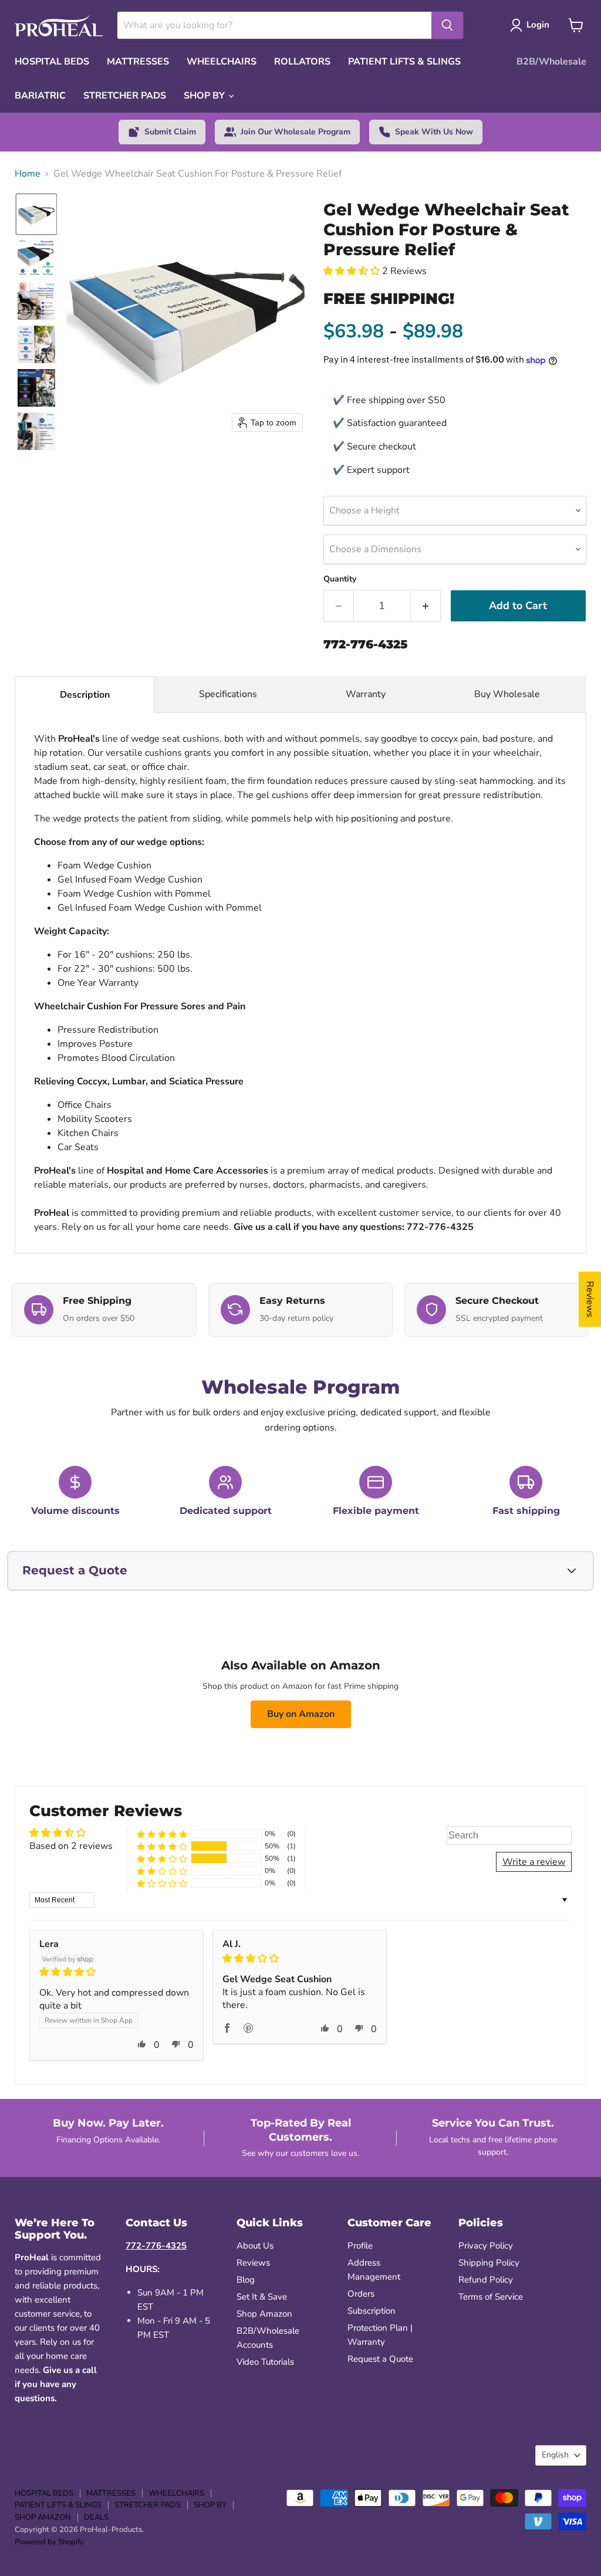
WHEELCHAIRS (222, 62)
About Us (255, 2246)
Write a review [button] (534, 1862)
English (555, 2455)
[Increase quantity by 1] (426, 606)
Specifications (228, 694)
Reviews (253, 2263)
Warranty (366, 694)
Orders (361, 2294)
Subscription (372, 2311)
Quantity (340, 579)
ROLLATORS (302, 62)
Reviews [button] (590, 1299)
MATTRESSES (138, 62)
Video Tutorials (265, 2362)
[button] (36, 214)
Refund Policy (486, 2280)
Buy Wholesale (508, 694)
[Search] (447, 25)
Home (28, 174)
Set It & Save (262, 2297)
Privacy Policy (486, 2246)
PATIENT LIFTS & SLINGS (404, 62)
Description (85, 695)
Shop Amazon (264, 2314)
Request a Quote (380, 2359)
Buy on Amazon (301, 1714)
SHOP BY (205, 96)
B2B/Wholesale (551, 62)
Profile (360, 2246)
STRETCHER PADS (125, 96)
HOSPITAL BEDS (52, 62)
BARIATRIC (40, 96)
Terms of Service (491, 2297)
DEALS (96, 2517)
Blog (246, 2280)
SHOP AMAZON (43, 2517)
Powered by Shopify (49, 2542)
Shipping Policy (489, 2263)
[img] (117, 1972)
